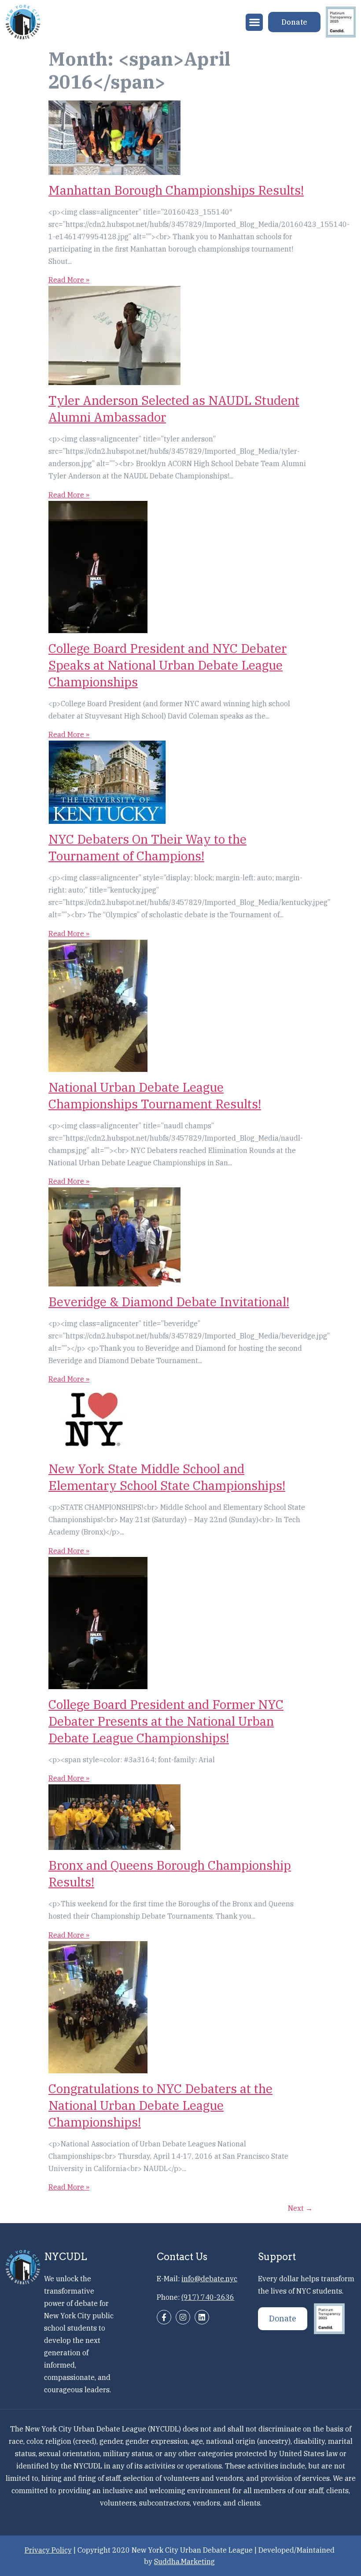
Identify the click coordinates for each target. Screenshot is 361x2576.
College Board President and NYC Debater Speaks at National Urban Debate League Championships (168, 665)
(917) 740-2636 (208, 2297)
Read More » (69, 280)
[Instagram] (183, 2317)
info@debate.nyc (209, 2279)
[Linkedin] (202, 2317)
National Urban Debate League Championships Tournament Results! (155, 1095)
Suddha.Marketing (184, 2561)
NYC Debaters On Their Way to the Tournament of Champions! (147, 847)
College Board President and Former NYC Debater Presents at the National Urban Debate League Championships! (166, 1721)
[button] (254, 22)
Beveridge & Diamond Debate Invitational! (169, 1302)
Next (300, 2208)
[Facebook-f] (164, 2317)
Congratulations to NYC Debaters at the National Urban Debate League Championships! (160, 2105)
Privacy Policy (48, 2550)
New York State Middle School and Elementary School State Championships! (167, 1477)
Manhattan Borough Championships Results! (176, 190)
